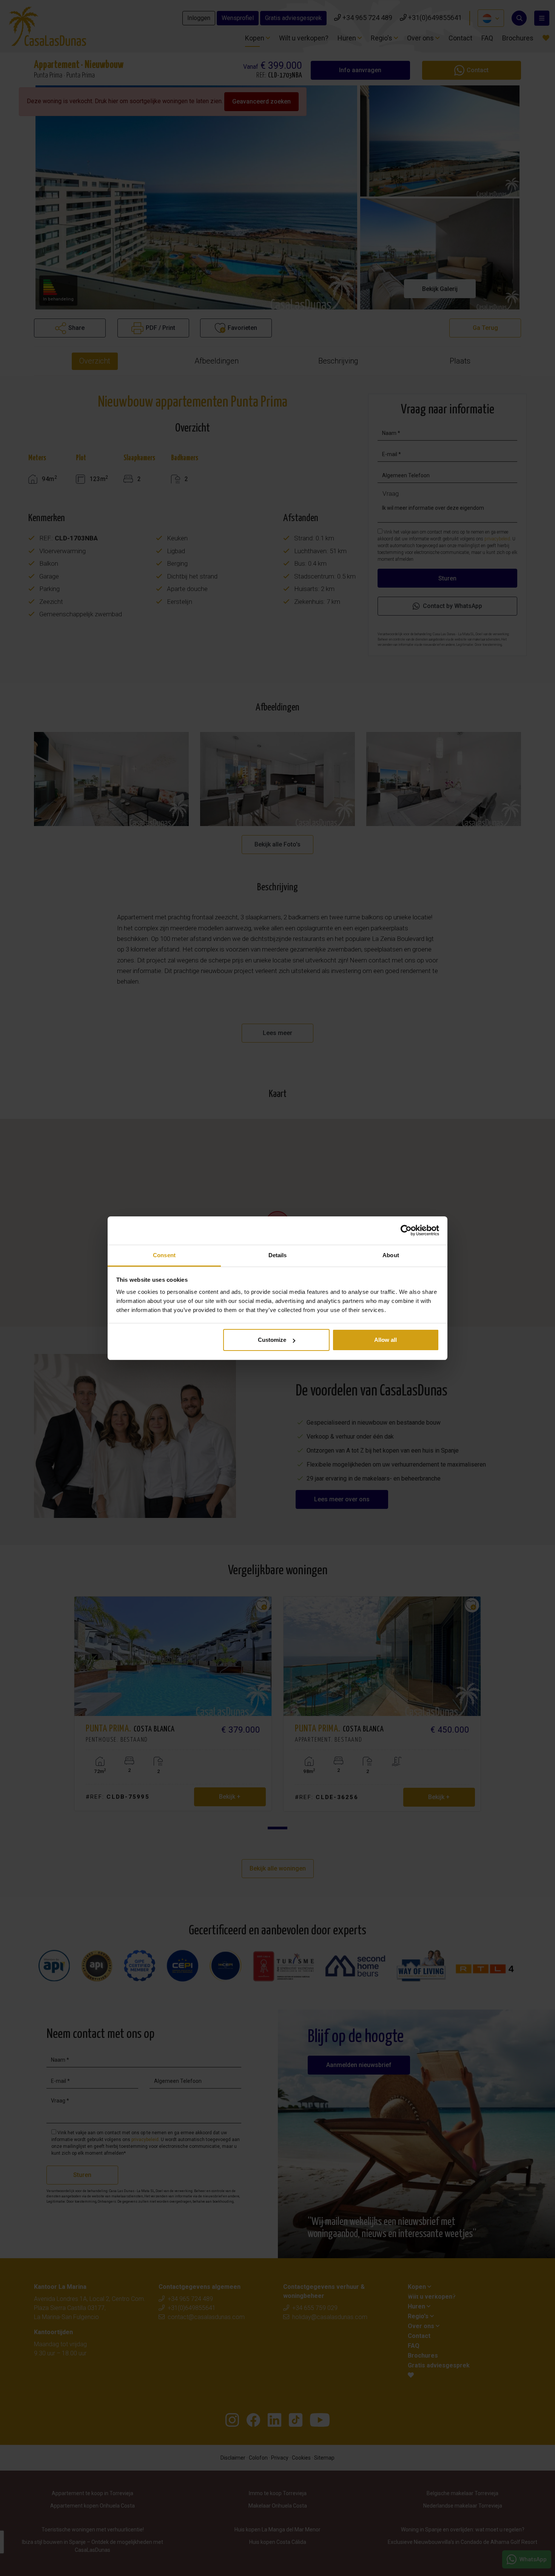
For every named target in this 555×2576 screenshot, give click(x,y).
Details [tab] (278, 1255)
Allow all (385, 1340)
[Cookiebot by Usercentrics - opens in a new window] (406, 1230)
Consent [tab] (164, 1255)
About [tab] (391, 1255)
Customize (272, 1340)
